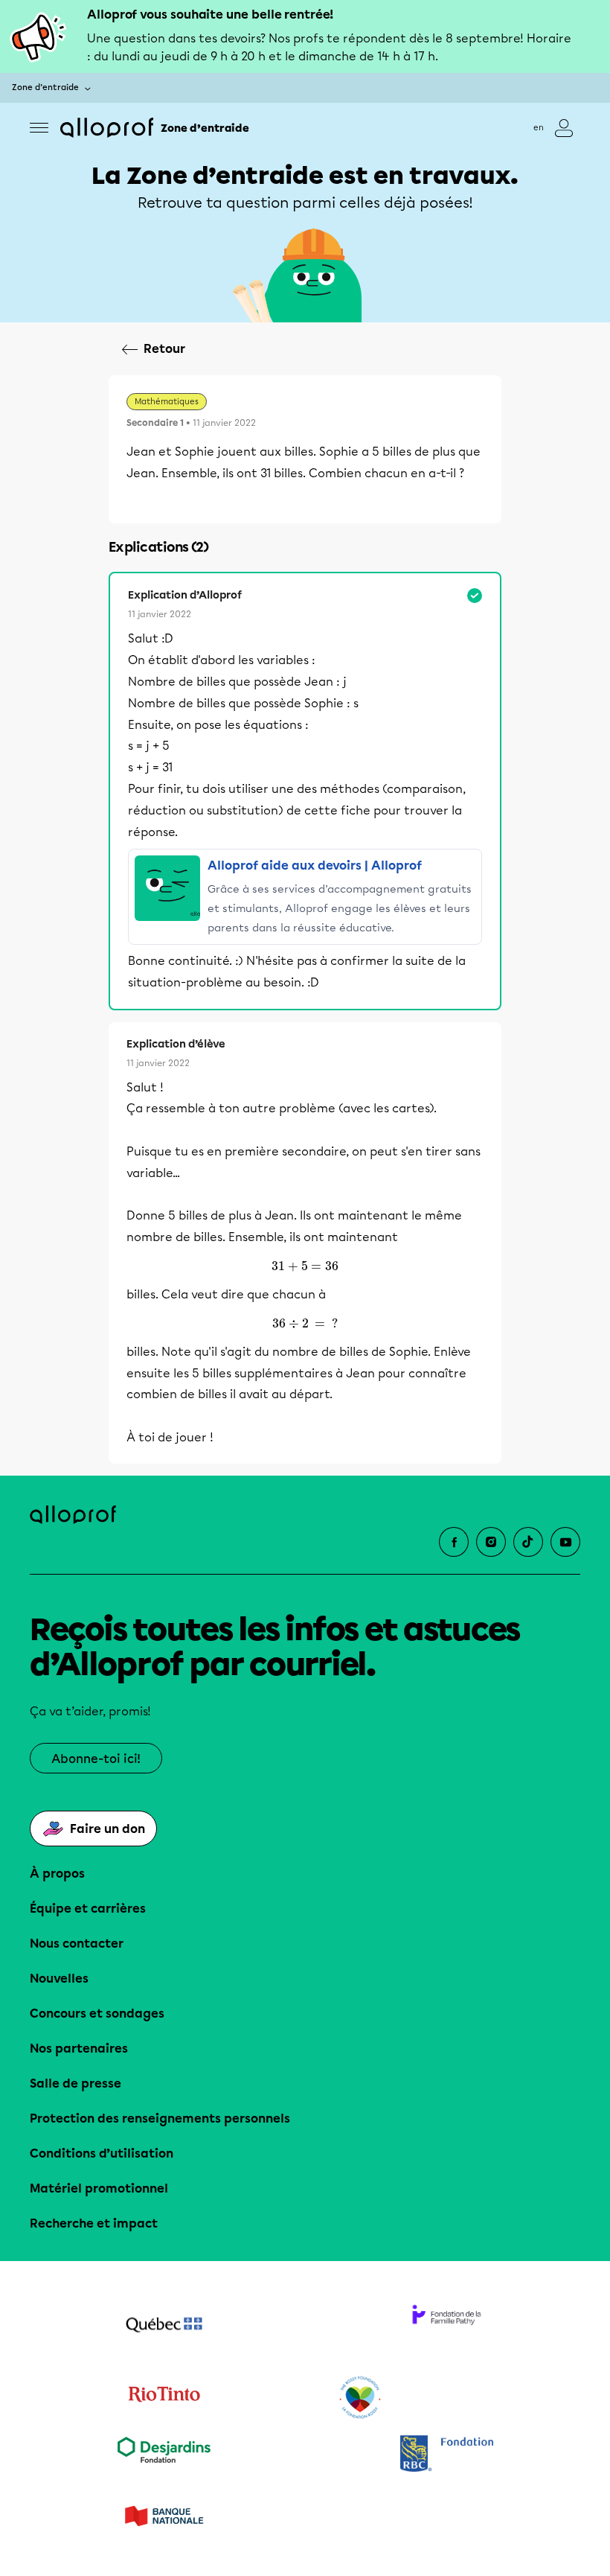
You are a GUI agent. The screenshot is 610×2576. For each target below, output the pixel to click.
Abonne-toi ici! (96, 1759)
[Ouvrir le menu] (39, 128)
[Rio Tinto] (164, 2398)
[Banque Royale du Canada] (446, 2455)
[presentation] (305, 1266)
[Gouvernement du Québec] (164, 2327)
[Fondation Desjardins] (164, 2455)
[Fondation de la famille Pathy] (446, 2327)
